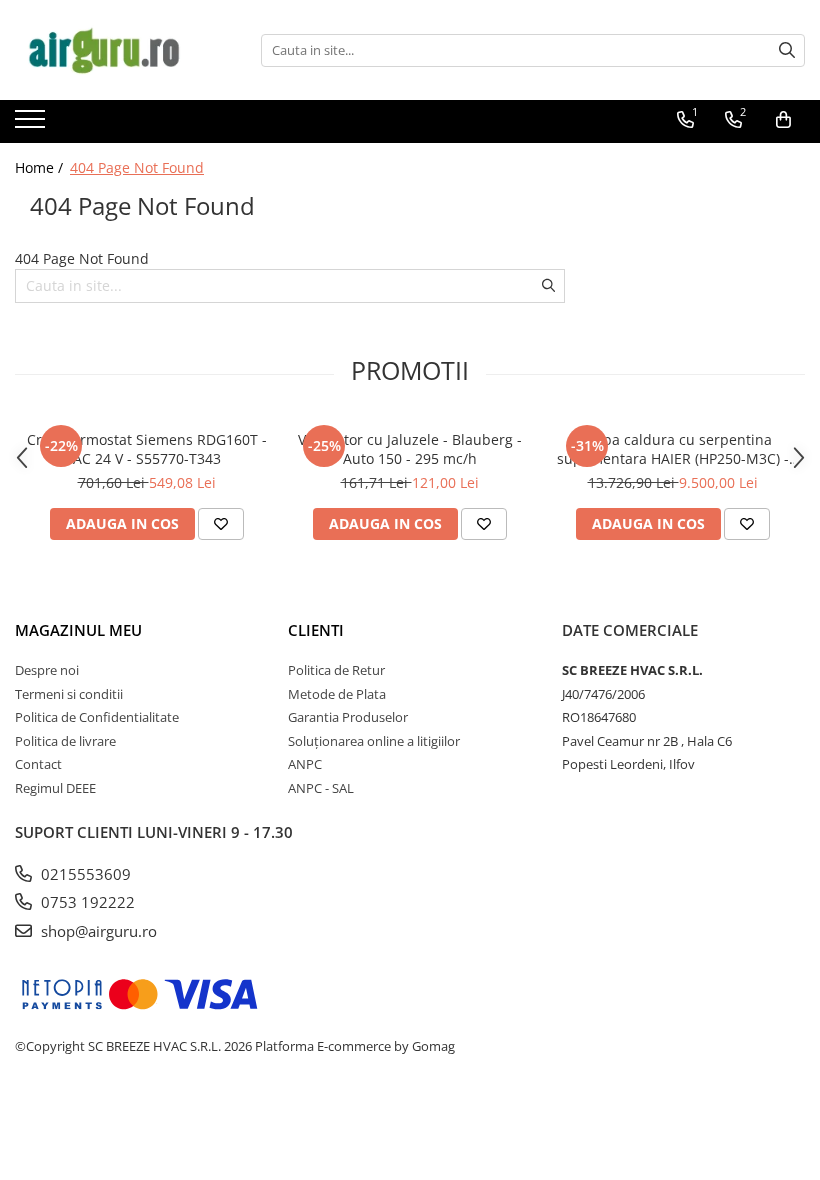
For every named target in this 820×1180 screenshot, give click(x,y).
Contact (38, 764)
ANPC (305, 764)
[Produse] (32, 125)
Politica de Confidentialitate (97, 717)
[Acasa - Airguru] (115, 50)
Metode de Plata (337, 694)
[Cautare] (787, 50)
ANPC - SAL (321, 788)
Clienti (316, 630)
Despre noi (47, 670)
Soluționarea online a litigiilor (374, 741)
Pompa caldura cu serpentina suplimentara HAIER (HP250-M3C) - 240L (673, 449)
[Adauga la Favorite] (221, 524)
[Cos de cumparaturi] (783, 120)
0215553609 (84, 874)
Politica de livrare (65, 741)
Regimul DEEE (55, 788)
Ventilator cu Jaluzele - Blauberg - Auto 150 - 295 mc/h (410, 449)
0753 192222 (86, 902)
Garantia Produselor (348, 717)
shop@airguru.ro (97, 931)
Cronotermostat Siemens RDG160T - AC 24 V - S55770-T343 (147, 449)
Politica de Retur (336, 670)
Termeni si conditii (69, 694)
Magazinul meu (78, 630)
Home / (41, 167)
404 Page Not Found (137, 167)
